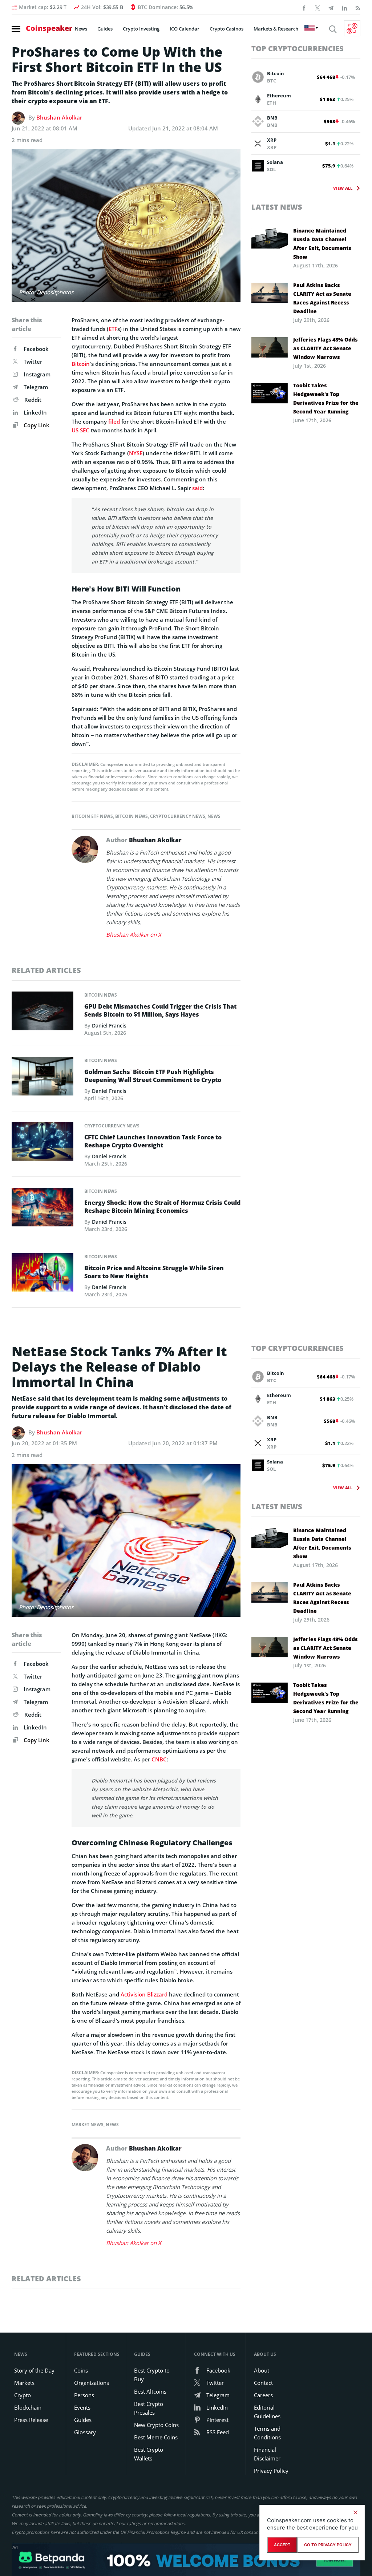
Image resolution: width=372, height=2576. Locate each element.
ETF (113, 329)
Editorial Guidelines (267, 2412)
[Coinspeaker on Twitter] (318, 7)
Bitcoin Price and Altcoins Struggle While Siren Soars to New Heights (154, 1272)
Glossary (85, 2432)
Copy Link (36, 425)
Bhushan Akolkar (59, 117)
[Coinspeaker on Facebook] (304, 7)
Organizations (92, 2383)
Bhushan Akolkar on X (134, 934)
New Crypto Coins (156, 2425)
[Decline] (355, 2512)
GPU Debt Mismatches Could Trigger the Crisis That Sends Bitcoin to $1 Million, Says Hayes (160, 1010)
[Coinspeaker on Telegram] (331, 7)
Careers (263, 2395)
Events (82, 2407)
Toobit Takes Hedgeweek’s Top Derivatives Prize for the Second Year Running (326, 398)
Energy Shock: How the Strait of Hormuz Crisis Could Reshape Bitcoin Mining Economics (162, 1207)
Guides (105, 29)
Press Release (31, 2420)
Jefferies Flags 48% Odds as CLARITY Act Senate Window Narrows (325, 348)
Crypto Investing (141, 29)
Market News (88, 2125)
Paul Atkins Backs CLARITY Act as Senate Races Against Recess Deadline (322, 298)
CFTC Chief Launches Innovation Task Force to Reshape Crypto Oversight (153, 1141)
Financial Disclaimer (267, 2454)
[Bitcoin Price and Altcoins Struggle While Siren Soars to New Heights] (43, 1275)
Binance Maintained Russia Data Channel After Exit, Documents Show (322, 244)
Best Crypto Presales (149, 2408)
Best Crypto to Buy (152, 2375)
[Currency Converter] (352, 28)
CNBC (159, 1759)
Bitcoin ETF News (92, 816)
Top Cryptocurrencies (298, 49)
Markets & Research (276, 29)
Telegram (36, 387)
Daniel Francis (109, 1025)
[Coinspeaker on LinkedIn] (344, 7)
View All (343, 188)
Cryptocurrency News (178, 816)
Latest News (277, 207)
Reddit (33, 400)
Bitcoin (81, 364)
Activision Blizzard (144, 1994)
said (197, 488)
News (81, 29)
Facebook (36, 349)
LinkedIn (35, 412)
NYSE (136, 453)
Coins (81, 2370)
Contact (263, 2383)
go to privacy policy (328, 2545)
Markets (24, 2383)
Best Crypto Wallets (149, 2454)
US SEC (80, 430)
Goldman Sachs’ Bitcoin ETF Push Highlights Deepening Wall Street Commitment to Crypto (153, 1076)
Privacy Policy (271, 2471)
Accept (282, 2545)
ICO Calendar (185, 29)
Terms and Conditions (267, 2433)
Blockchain (28, 2407)
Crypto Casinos (227, 29)
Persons (84, 2395)
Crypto (23, 2395)
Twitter (33, 362)
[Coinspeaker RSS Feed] (358, 7)
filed (114, 421)
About (262, 2370)
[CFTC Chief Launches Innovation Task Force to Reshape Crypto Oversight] (43, 1144)
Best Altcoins (150, 2391)
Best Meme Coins (156, 2437)
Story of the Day (34, 2370)
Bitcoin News (132, 816)
